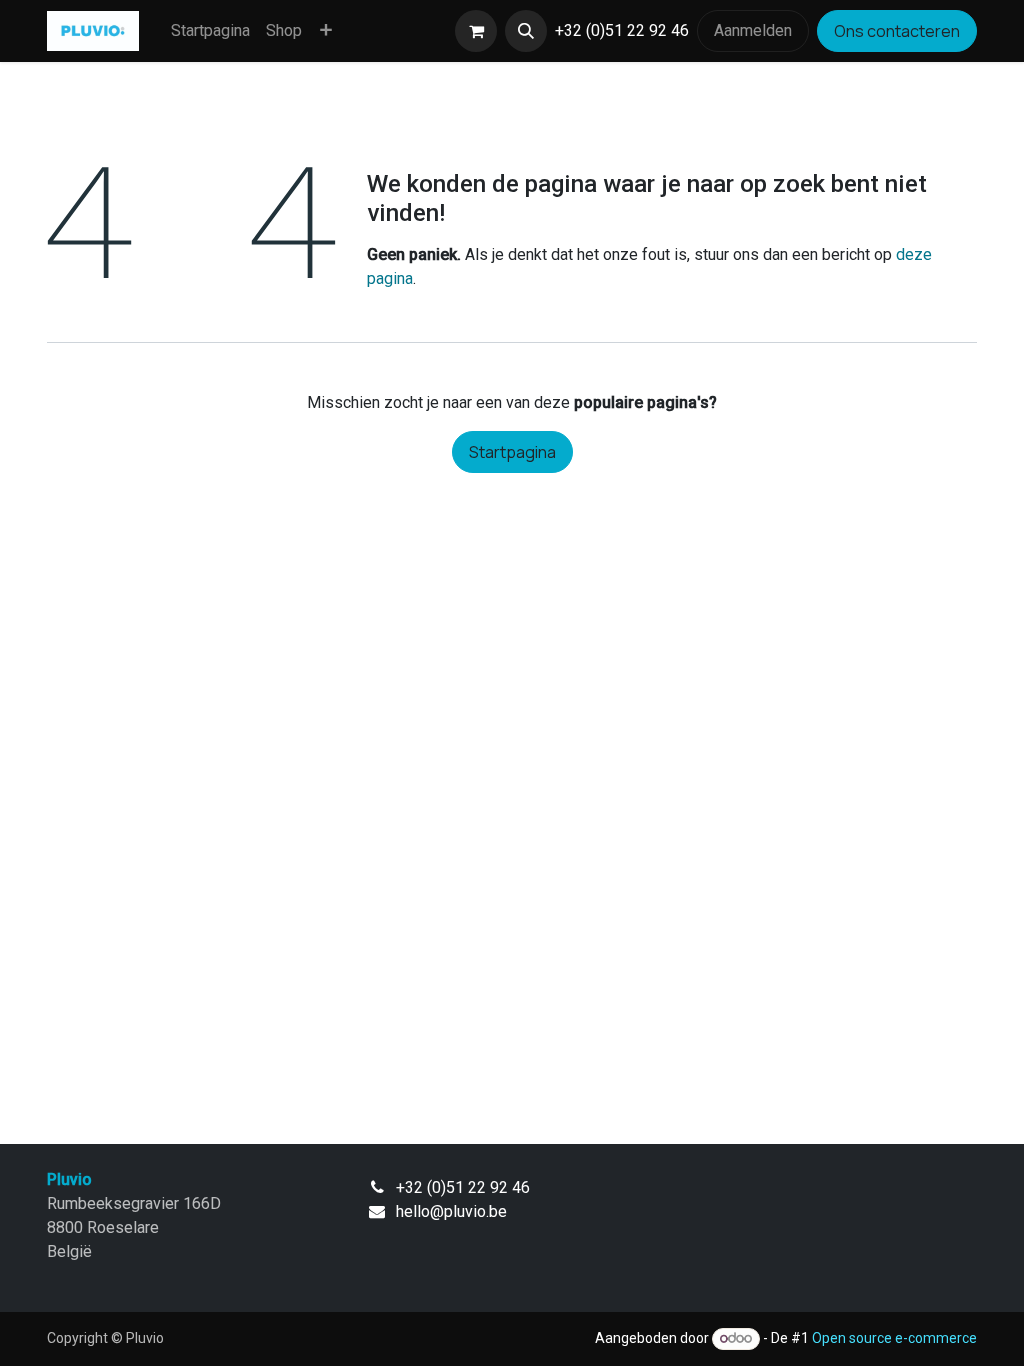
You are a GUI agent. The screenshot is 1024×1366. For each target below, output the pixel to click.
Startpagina (512, 452)
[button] (526, 31)
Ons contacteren (897, 31)
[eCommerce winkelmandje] (476, 31)
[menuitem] (210, 31)
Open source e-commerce (894, 1338)
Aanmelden (753, 30)
